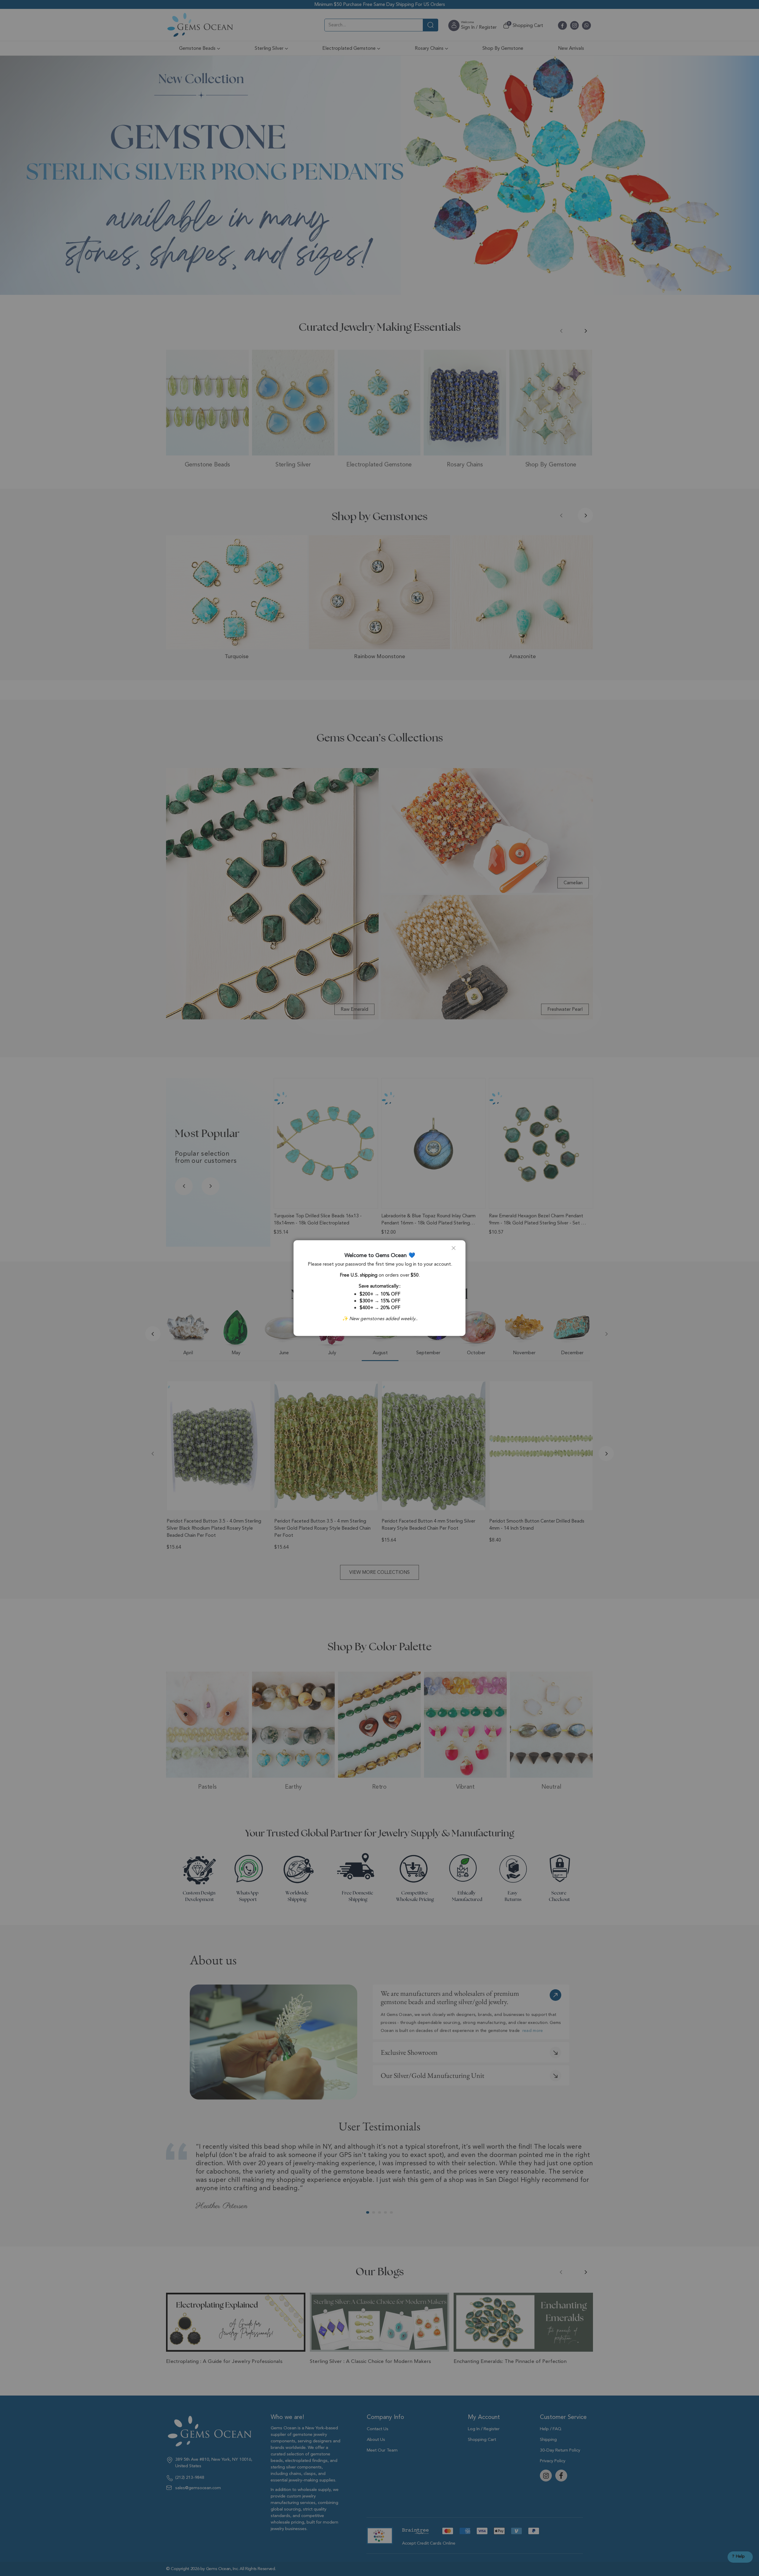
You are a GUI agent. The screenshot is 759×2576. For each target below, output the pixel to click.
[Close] (456, 1250)
